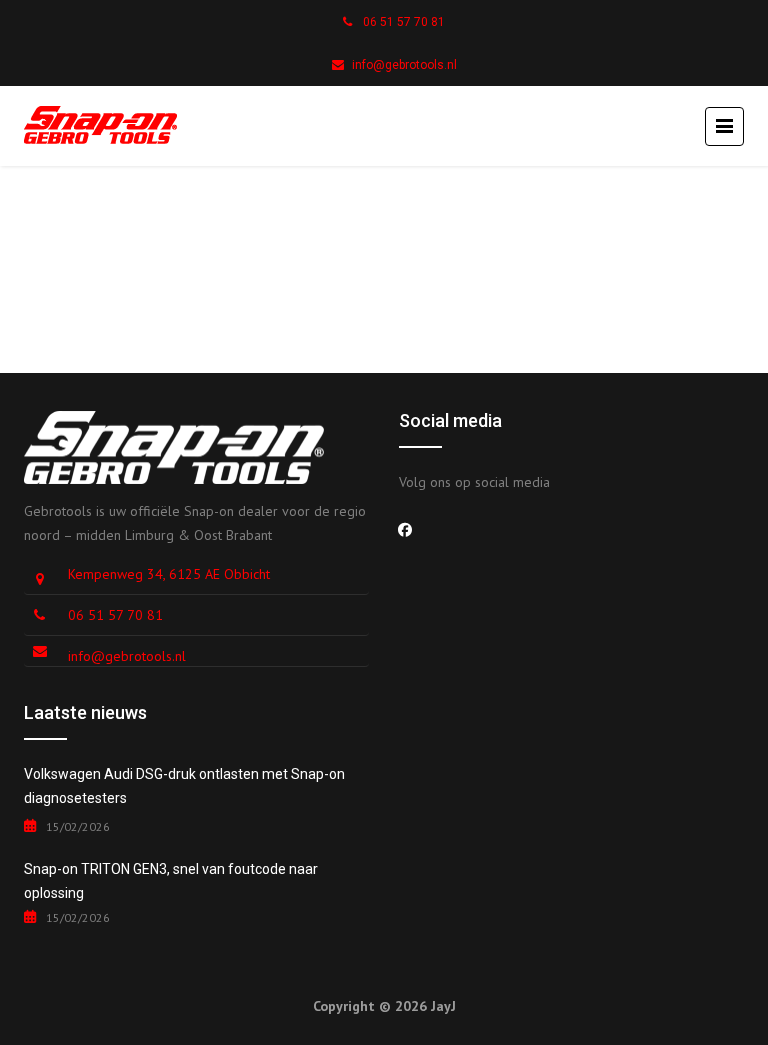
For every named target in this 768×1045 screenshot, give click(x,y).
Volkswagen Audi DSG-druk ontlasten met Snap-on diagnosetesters (184, 786)
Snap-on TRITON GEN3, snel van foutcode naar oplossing (171, 881)
